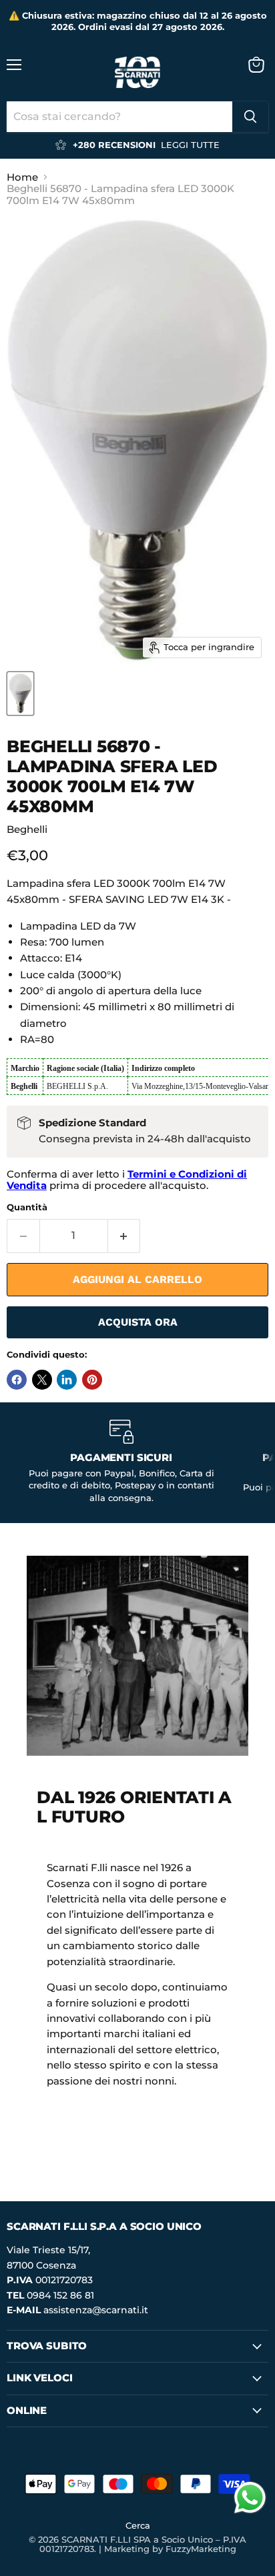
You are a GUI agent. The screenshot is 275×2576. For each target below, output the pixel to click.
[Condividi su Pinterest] (92, 1380)
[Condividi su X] (42, 1380)
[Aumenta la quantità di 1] (124, 1236)
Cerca (138, 2525)
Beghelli (27, 829)
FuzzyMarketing (201, 2549)
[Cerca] (250, 117)
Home (22, 177)
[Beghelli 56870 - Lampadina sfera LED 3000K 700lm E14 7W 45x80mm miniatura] (20, 694)
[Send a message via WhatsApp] (250, 2498)
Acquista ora (138, 1322)
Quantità (27, 1207)
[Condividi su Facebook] (17, 1380)
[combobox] (119, 117)
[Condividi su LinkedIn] (67, 1380)
